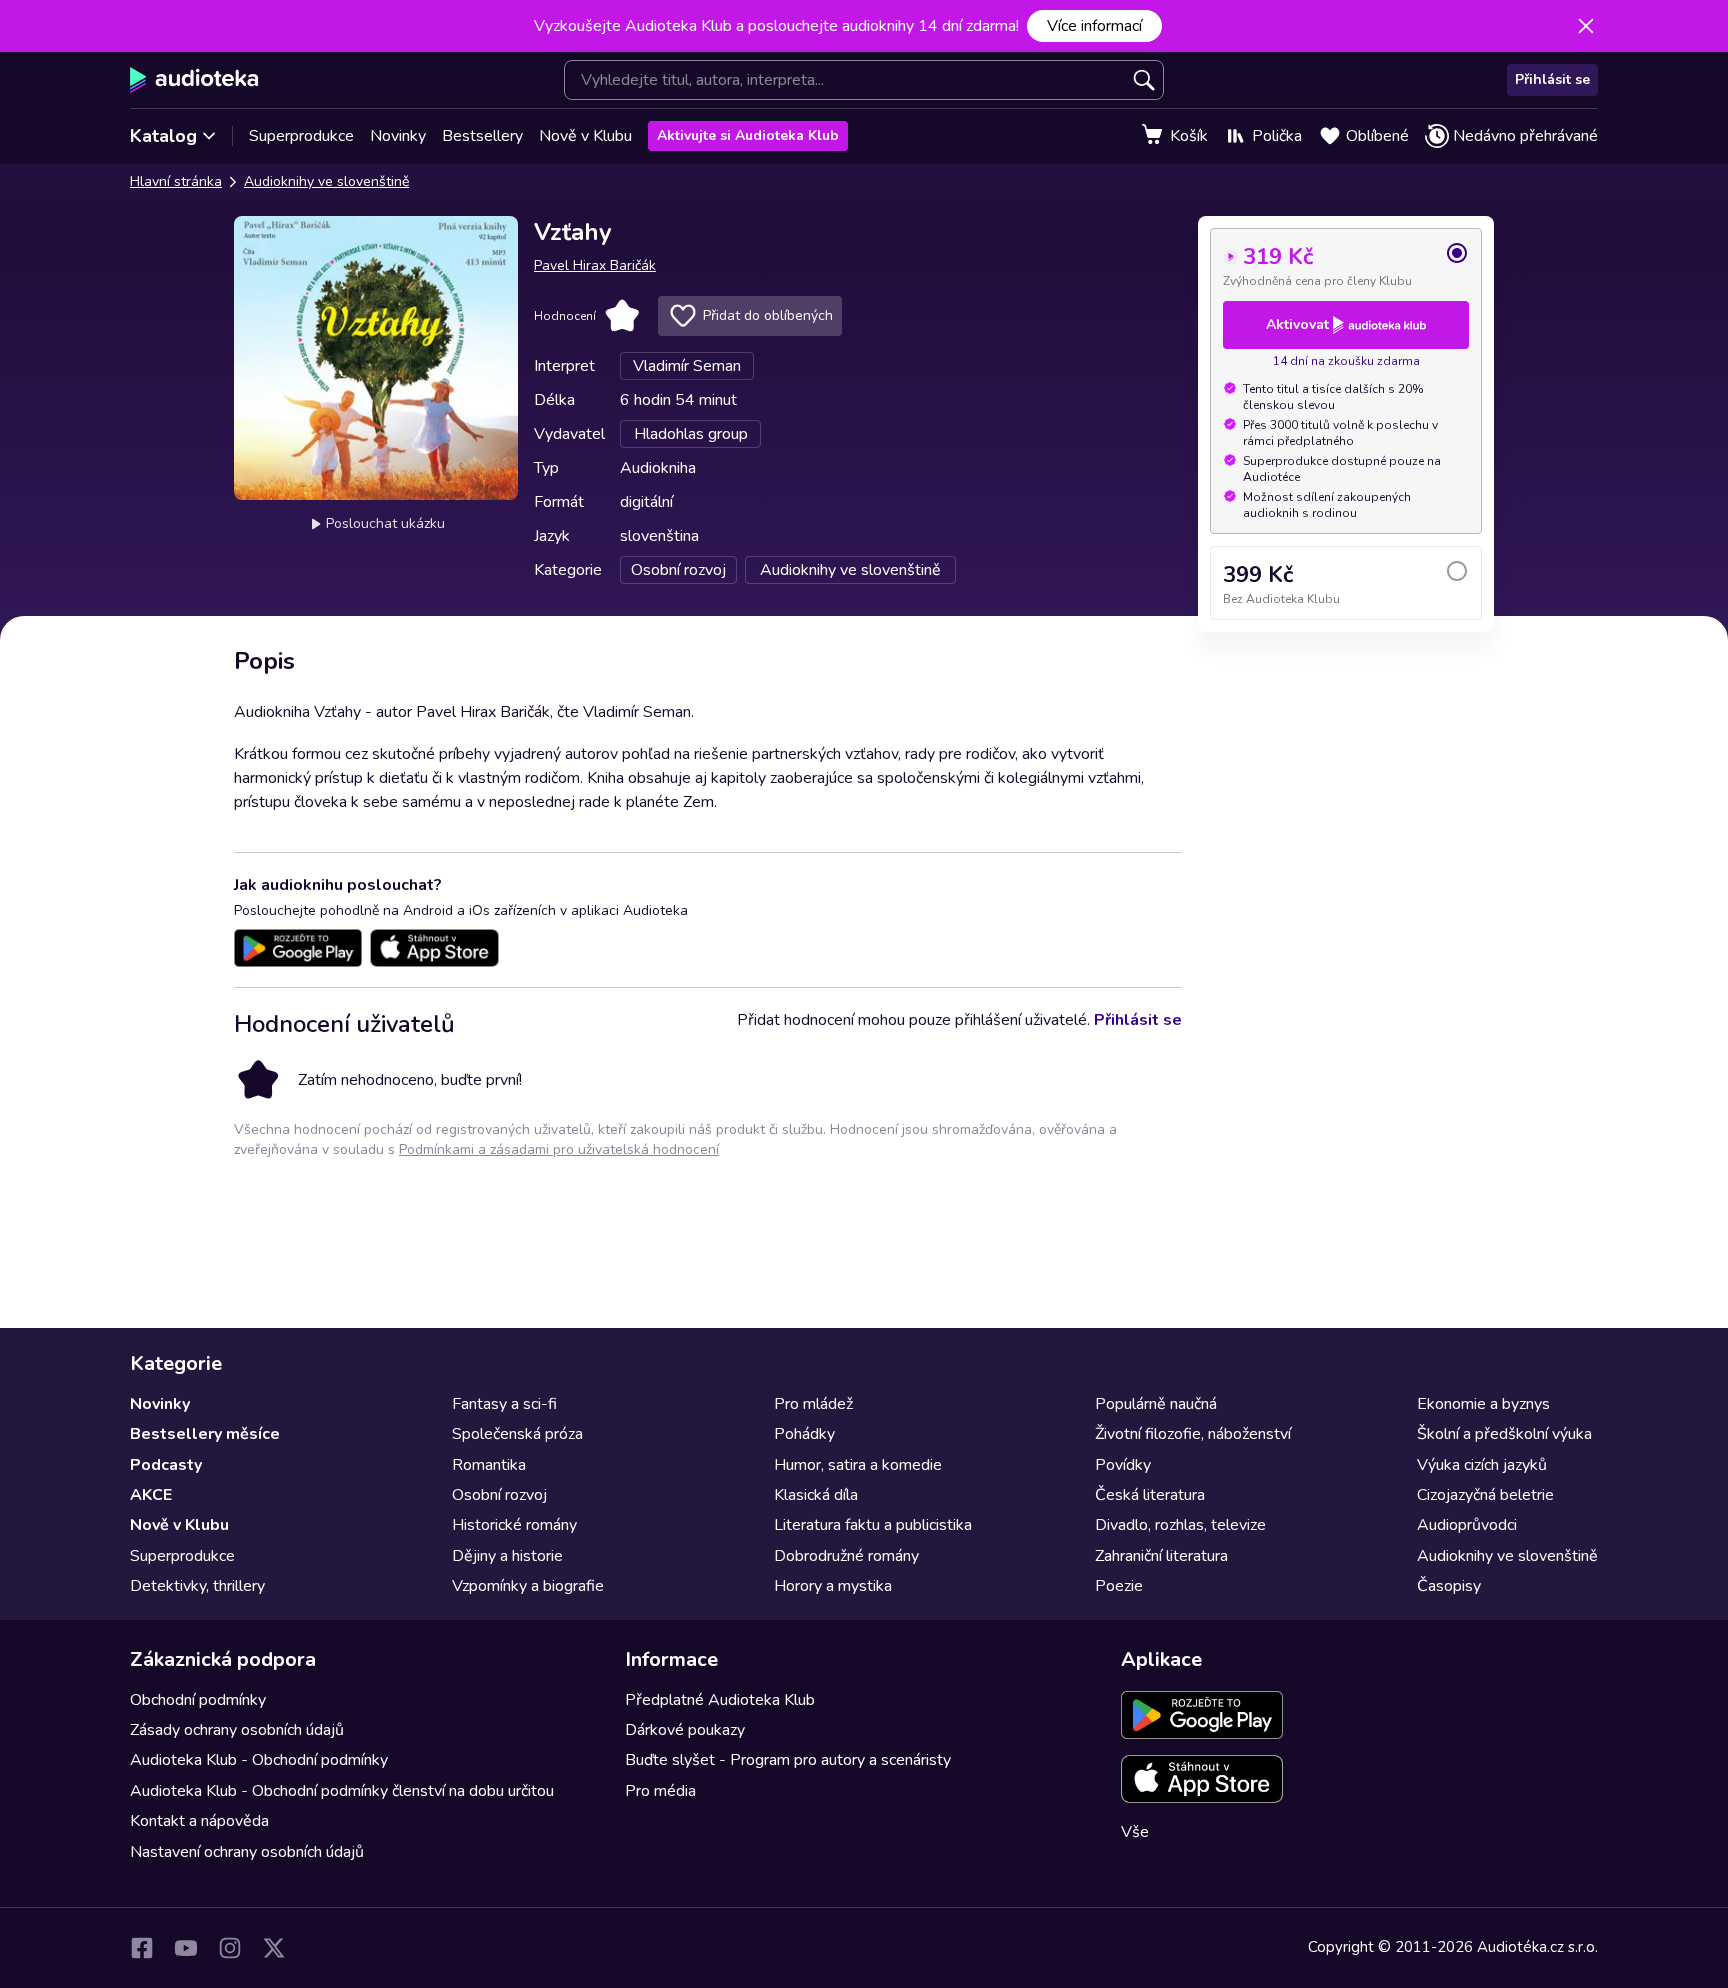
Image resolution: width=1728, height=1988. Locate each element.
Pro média (660, 1791)
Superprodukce (301, 136)
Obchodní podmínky (198, 1700)
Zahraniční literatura (1161, 1556)
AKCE (151, 1495)
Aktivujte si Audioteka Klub (748, 135)
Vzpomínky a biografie (528, 1586)
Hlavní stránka (176, 181)
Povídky (1123, 1465)
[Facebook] (142, 1948)
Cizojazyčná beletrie (1485, 1495)
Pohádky (804, 1434)
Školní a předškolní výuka (1504, 1434)
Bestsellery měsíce (205, 1434)
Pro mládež (813, 1404)
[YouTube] (186, 1948)
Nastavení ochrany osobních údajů (247, 1852)
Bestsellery (482, 136)
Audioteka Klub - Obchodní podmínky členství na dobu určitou (342, 1791)
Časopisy (1449, 1586)
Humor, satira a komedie (858, 1465)
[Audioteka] (194, 80)
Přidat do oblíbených (768, 315)
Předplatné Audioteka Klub (720, 1700)
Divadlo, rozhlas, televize (1180, 1525)
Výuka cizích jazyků (1482, 1465)
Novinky (398, 136)
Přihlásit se (1552, 79)
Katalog (163, 136)
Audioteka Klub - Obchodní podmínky (259, 1760)
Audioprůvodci (1467, 1525)
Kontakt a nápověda (199, 1821)
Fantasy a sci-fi (504, 1404)
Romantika (489, 1465)
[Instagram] (230, 1948)
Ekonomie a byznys (1483, 1404)
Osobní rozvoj (499, 1495)
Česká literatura (1150, 1495)
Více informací (1094, 26)
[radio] (1346, 265)
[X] (274, 1948)
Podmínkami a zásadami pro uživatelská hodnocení (559, 1149)
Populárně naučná (1156, 1404)
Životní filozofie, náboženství (1193, 1434)
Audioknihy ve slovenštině (326, 181)
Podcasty (166, 1465)
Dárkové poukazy (685, 1730)
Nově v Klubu (585, 136)
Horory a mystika (833, 1586)
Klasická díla (816, 1495)
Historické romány (514, 1525)
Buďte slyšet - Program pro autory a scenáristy (788, 1760)
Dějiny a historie (507, 1556)
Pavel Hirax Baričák (595, 265)
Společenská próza (517, 1434)
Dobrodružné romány (846, 1556)
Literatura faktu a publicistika (873, 1525)
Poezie (1119, 1586)
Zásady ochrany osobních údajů (237, 1730)
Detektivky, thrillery (197, 1586)
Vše (1135, 1832)
